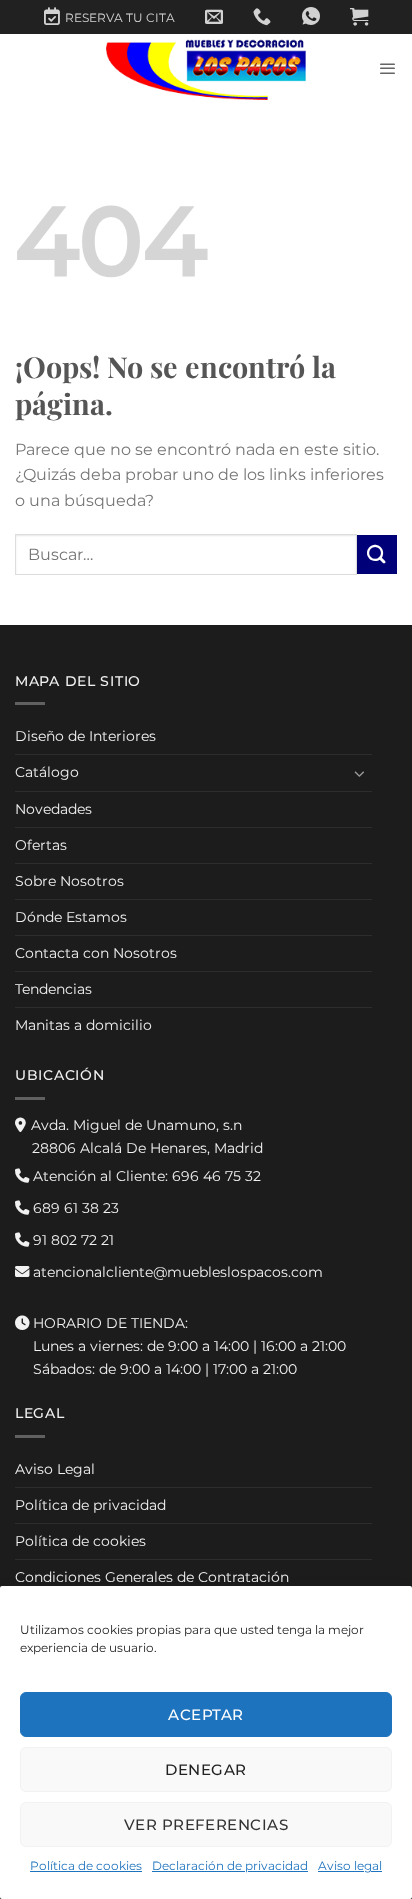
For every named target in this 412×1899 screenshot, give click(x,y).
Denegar (205, 1769)
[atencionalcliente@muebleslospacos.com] (214, 17)
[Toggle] (360, 773)
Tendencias (53, 989)
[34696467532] (311, 17)
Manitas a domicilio (83, 1025)
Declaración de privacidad (230, 1865)
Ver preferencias (206, 1824)
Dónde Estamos (71, 917)
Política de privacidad (90, 1505)
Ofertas (41, 845)
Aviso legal (350, 1865)
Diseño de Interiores (85, 736)
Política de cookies (86, 1865)
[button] (359, 17)
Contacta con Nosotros (96, 953)
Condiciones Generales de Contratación (152, 1577)
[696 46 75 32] (262, 17)
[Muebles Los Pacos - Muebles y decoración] (206, 69)
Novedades (53, 809)
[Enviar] (377, 554)
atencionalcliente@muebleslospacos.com (176, 1272)
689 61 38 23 (74, 1208)
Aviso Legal (55, 1469)
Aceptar (205, 1714)
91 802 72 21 (71, 1240)
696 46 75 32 (145, 1176)
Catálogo (47, 772)
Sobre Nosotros (69, 881)
